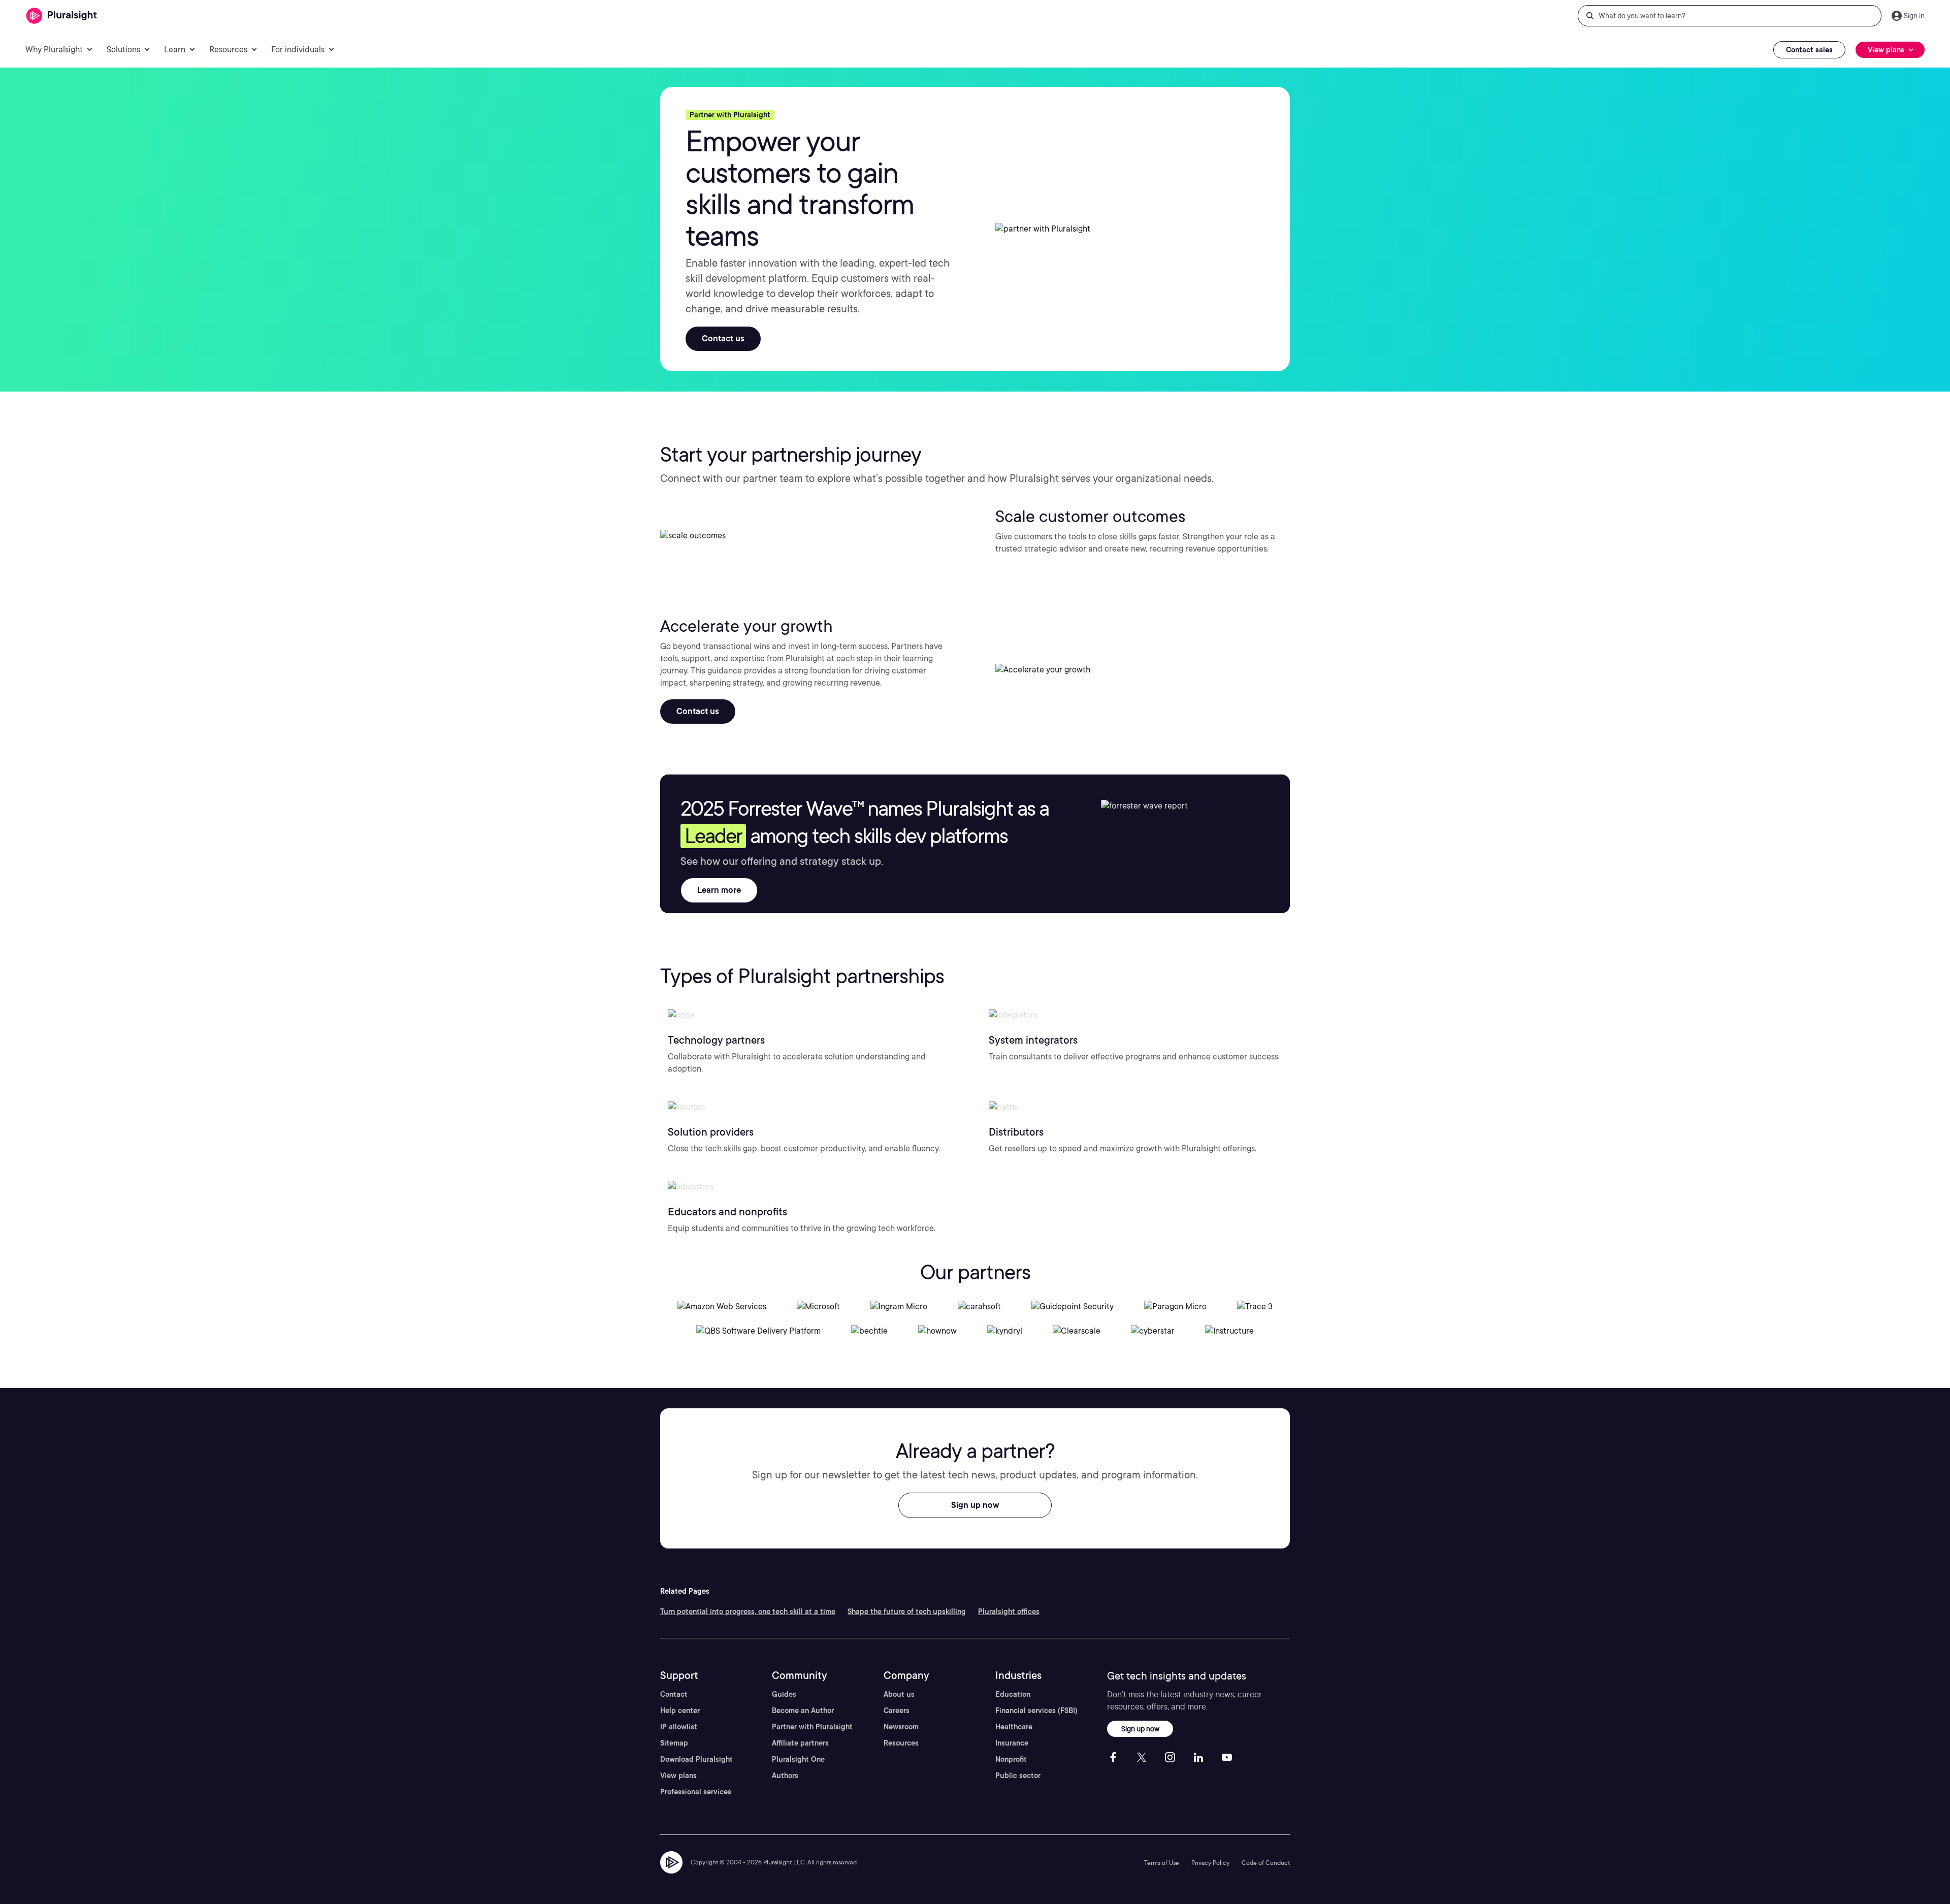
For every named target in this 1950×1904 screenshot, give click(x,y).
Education (1013, 1694)
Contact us (723, 338)
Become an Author (803, 1711)
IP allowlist (679, 1727)
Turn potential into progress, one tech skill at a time (748, 1611)
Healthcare (1014, 1727)
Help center (680, 1711)
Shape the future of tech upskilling (907, 1611)
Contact (674, 1694)
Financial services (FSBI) (1036, 1711)
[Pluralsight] (62, 16)
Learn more (719, 890)
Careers (897, 1711)
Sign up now (975, 1505)
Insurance (1012, 1743)
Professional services (696, 1792)
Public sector (1018, 1776)
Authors (785, 1776)
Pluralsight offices (1009, 1611)
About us (899, 1694)
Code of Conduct (1266, 1863)
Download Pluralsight (696, 1759)
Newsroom (901, 1727)
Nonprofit (1011, 1759)
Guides (784, 1694)
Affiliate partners (800, 1743)
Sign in (1914, 16)
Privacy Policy (1210, 1863)
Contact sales (1809, 50)
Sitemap (674, 1743)
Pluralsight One (798, 1759)
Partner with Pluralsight (812, 1727)
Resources (901, 1743)
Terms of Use (1162, 1863)
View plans (678, 1776)
